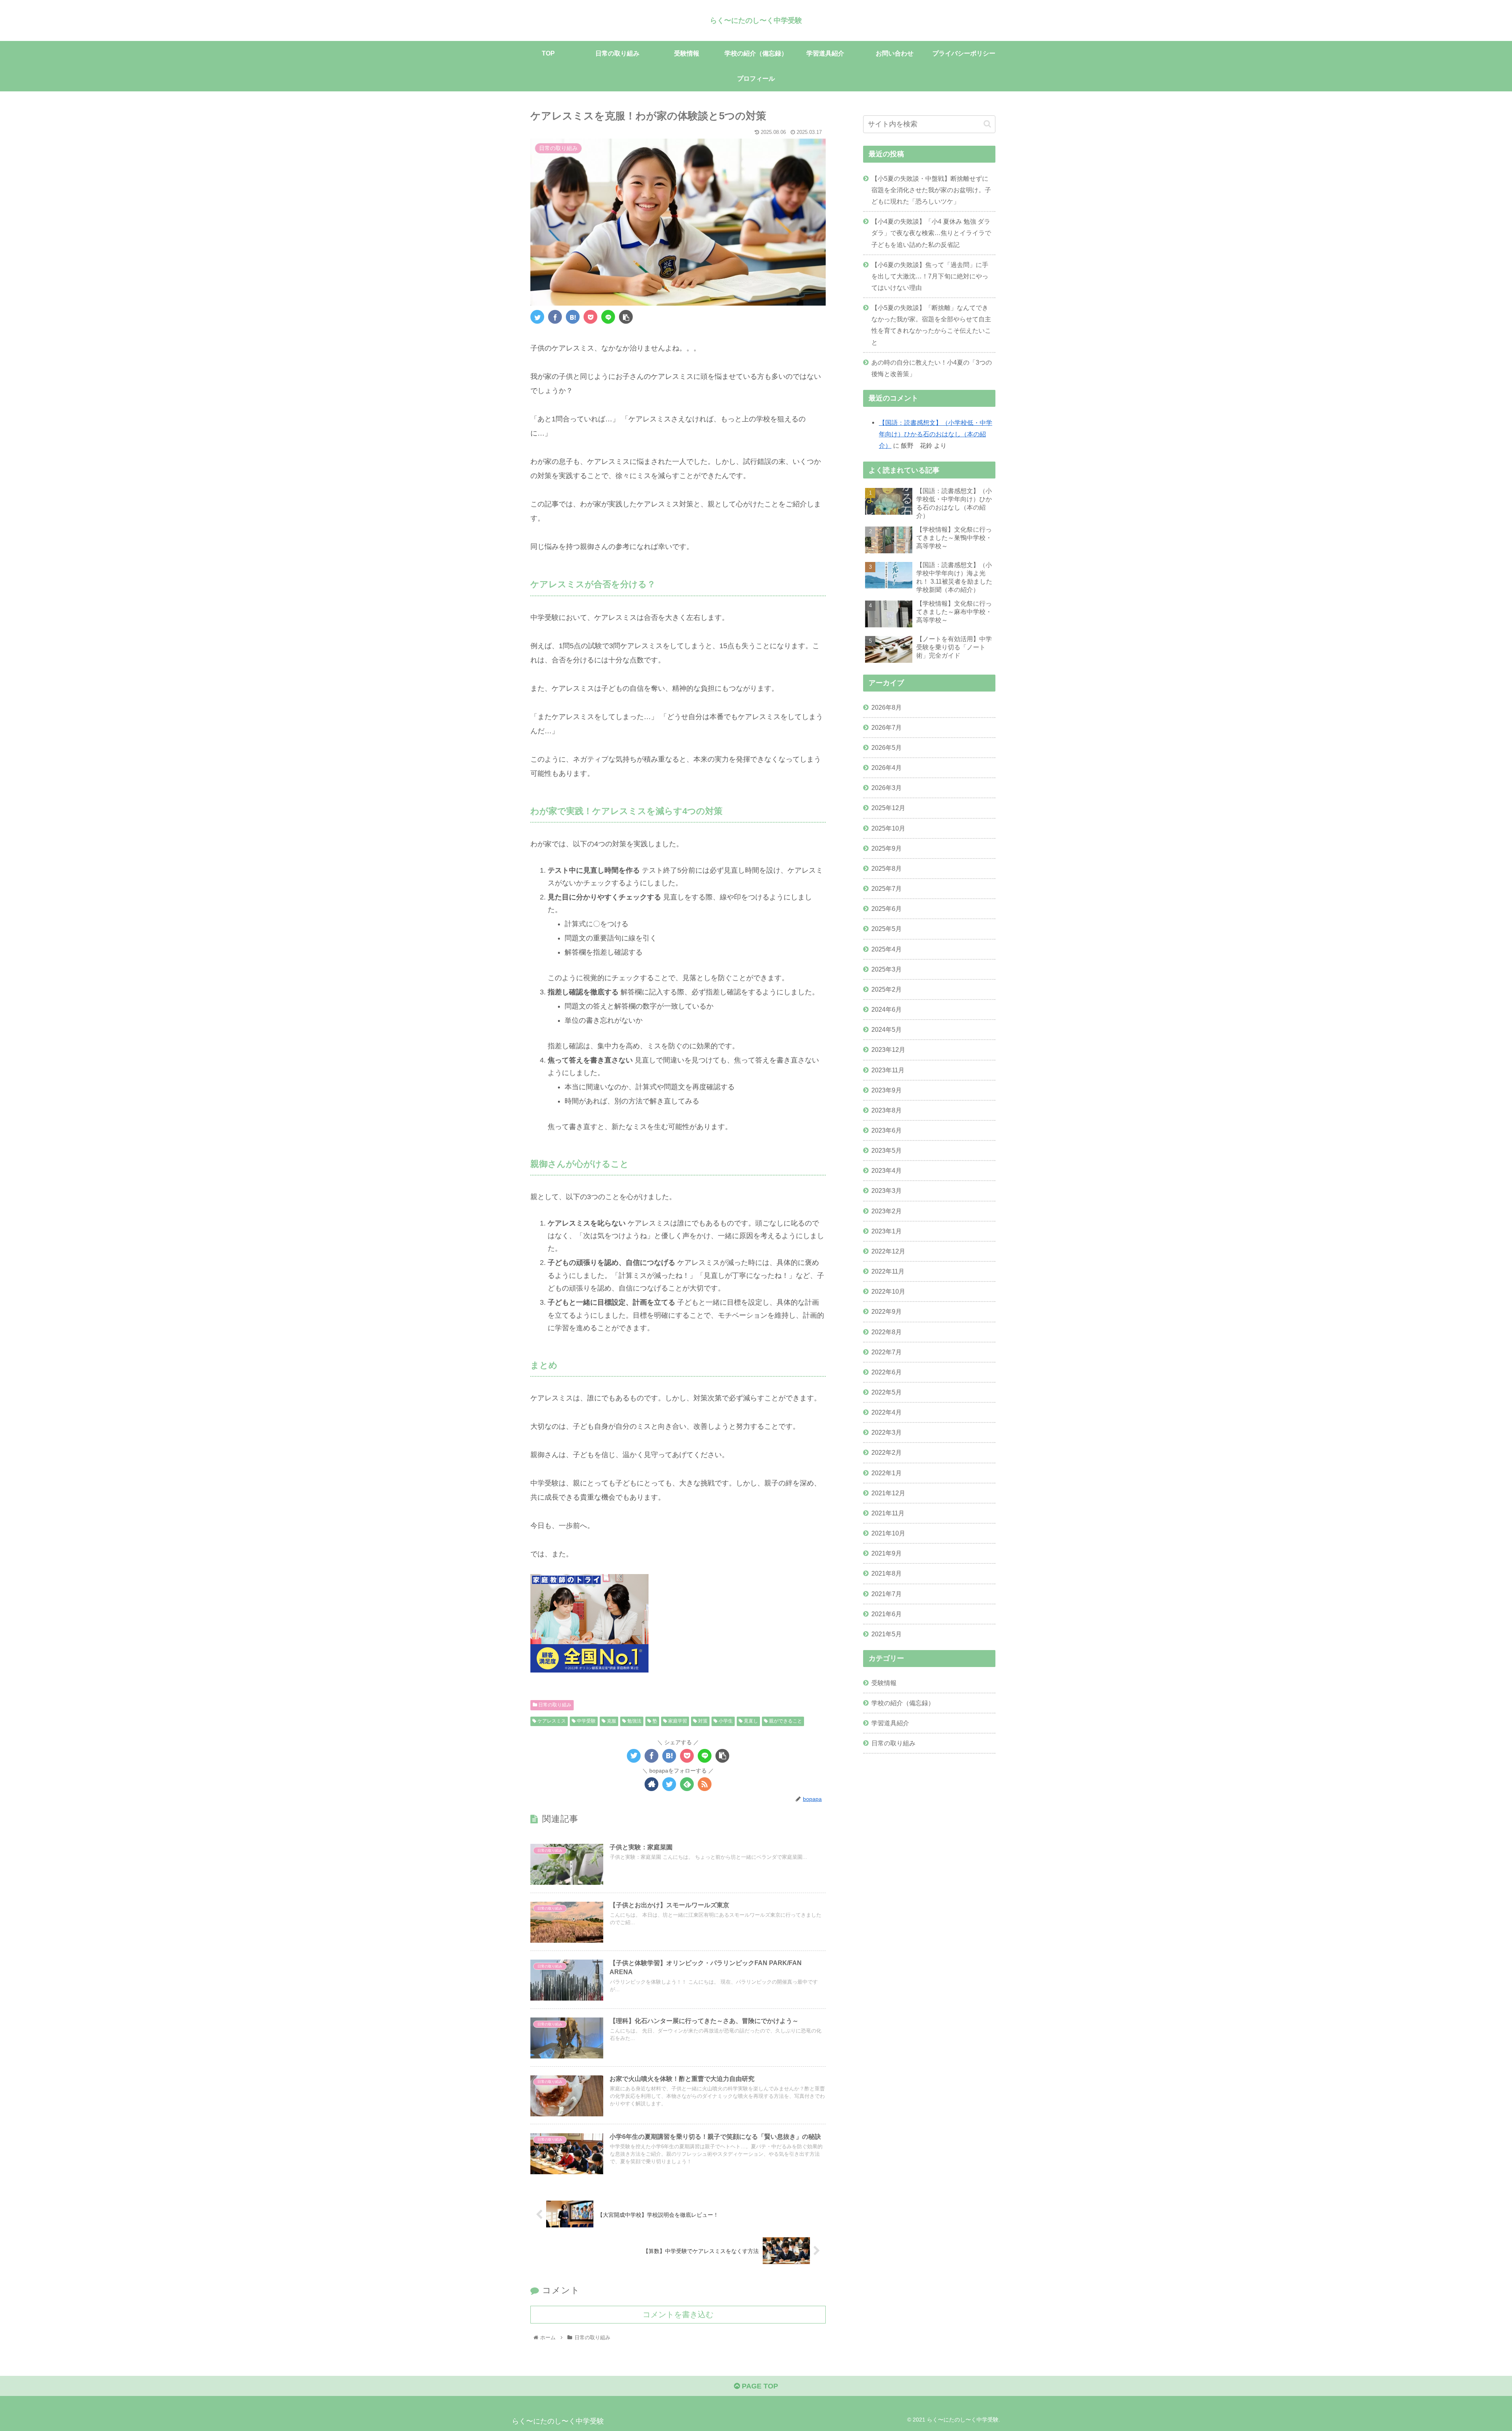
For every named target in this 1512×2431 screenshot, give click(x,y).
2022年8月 (887, 1331)
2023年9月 (887, 1090)
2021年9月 (887, 1553)
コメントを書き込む (678, 2314)
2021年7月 (887, 1593)
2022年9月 (887, 1311)
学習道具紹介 (890, 1723)
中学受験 (586, 1721)
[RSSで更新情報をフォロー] (705, 1784)
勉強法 (634, 1721)
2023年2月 (887, 1211)
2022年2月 (887, 1452)
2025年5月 (887, 929)
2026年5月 (887, 747)
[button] (987, 124)
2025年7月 (887, 888)
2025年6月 (887, 909)
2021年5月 (887, 1634)
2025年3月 (887, 969)
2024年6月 (887, 1009)
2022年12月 (888, 1251)
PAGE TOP (759, 2386)
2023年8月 (887, 1110)
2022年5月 (887, 1392)
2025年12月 (888, 808)
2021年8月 (887, 1573)
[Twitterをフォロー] (669, 1784)
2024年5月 (887, 1029)
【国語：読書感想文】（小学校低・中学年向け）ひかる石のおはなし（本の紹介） (936, 434)
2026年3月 (887, 788)
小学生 (725, 1721)
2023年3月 (887, 1190)
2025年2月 (887, 989)
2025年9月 (887, 848)
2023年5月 (887, 1150)
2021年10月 (888, 1533)
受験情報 (884, 1683)
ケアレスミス (551, 1721)
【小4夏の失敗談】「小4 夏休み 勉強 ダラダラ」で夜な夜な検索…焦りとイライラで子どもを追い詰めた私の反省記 (931, 233)
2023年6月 (887, 1130)
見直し (750, 1721)
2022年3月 (887, 1432)
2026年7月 (887, 727)
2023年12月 (888, 1050)
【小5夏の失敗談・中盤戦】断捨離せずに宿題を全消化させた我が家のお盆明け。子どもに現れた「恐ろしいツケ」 (931, 190)
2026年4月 (887, 768)
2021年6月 (887, 1614)
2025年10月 (888, 828)
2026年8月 (887, 707)
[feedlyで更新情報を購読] (687, 1784)
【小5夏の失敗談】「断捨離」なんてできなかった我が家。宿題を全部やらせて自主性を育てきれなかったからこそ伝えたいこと (931, 325)
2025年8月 (887, 868)
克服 (611, 1721)
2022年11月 (888, 1271)
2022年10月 (888, 1291)
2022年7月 (887, 1352)
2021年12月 (888, 1493)
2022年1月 (887, 1472)
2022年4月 (887, 1412)
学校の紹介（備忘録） (903, 1703)
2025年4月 (887, 949)
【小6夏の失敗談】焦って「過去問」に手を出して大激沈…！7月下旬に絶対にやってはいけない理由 (930, 276)
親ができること (785, 1721)
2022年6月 (887, 1372)
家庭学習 (677, 1721)
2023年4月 (887, 1170)
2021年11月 (888, 1513)
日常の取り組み (554, 1705)
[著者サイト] (651, 1784)
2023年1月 (887, 1231)
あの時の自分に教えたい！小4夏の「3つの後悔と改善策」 (932, 368)
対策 (702, 1721)
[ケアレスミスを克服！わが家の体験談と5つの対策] (573, 317)
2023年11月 (888, 1070)
